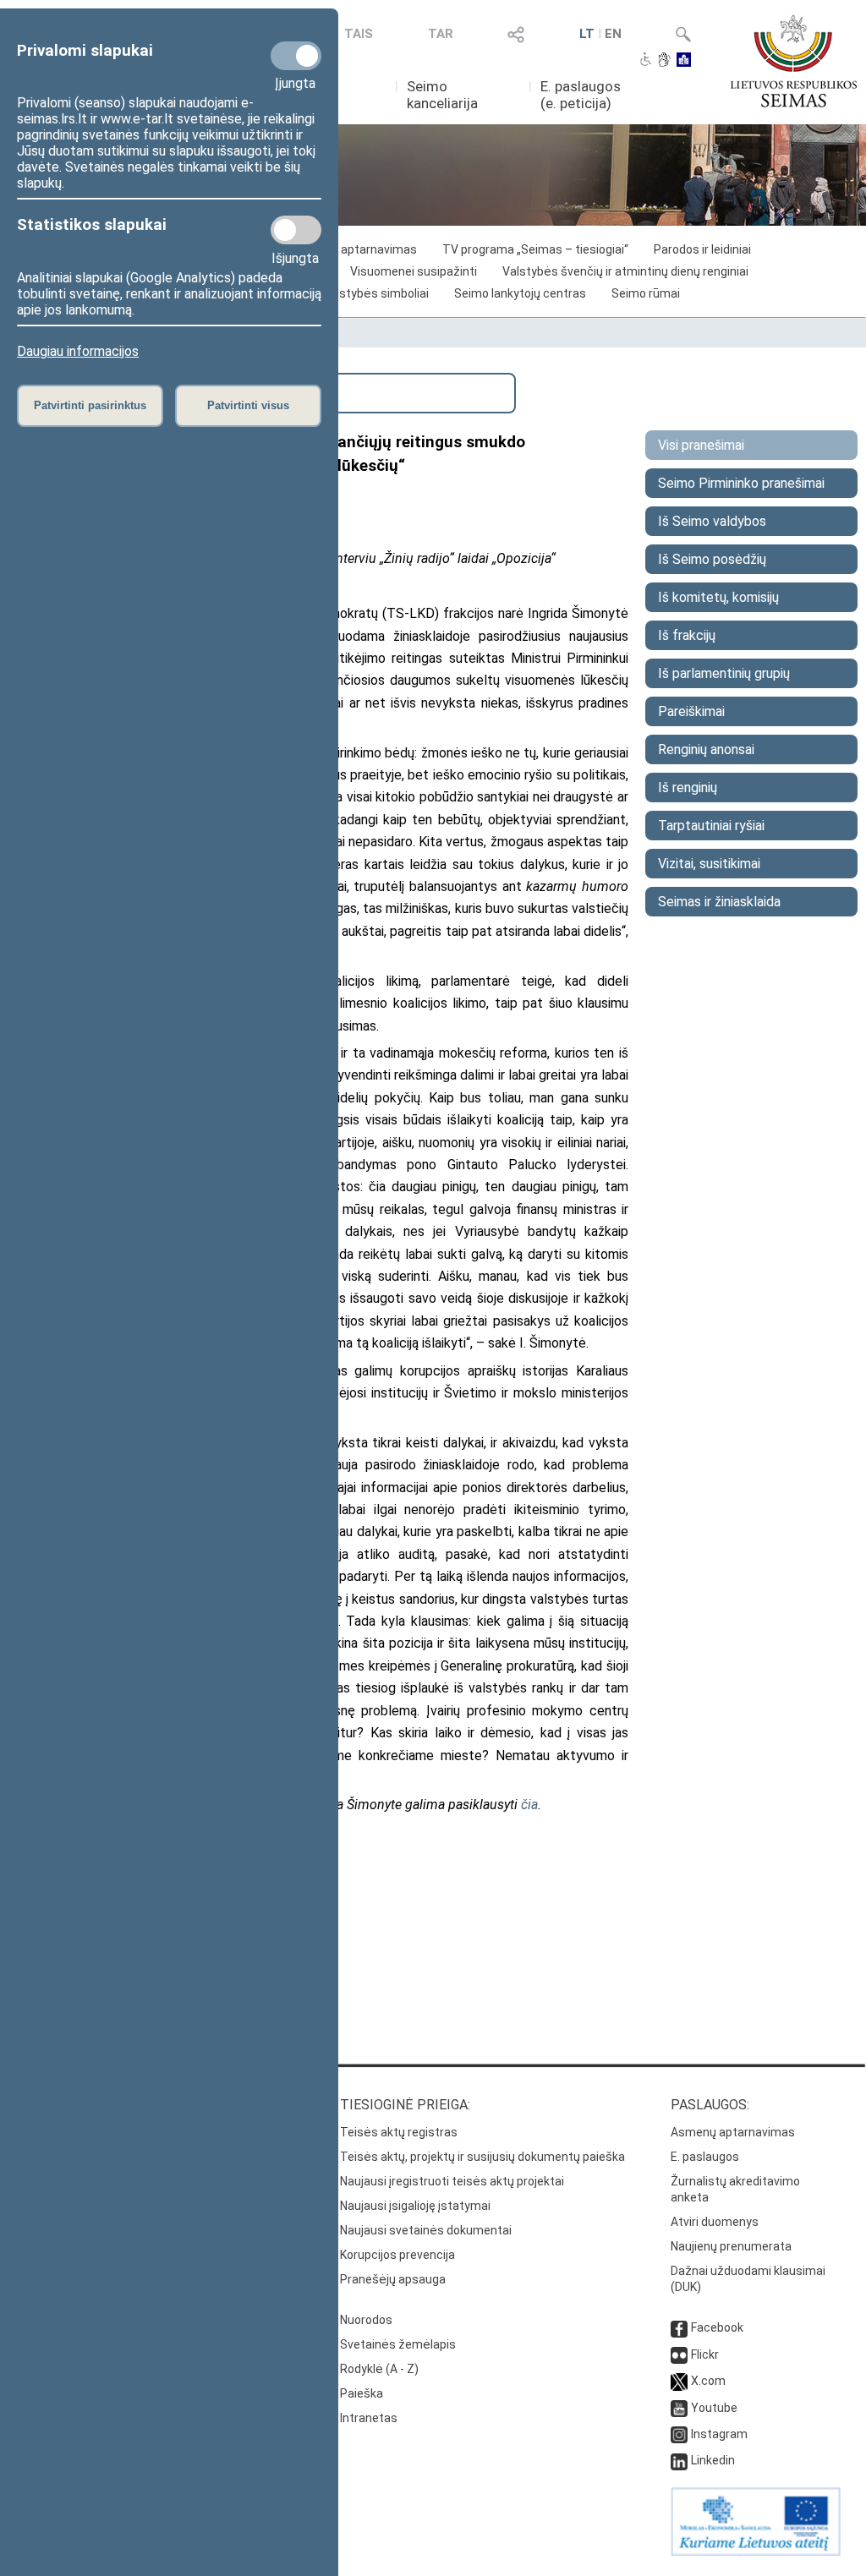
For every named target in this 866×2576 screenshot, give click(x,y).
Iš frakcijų (687, 635)
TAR (441, 34)
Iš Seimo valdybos (712, 521)
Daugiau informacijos (78, 351)
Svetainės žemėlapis (398, 2344)
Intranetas (369, 2418)
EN (613, 34)
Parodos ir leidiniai (702, 249)
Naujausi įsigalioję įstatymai (415, 2206)
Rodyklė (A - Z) (379, 2369)
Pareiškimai (691, 711)
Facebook (717, 2327)
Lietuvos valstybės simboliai (352, 293)
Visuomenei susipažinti (414, 271)
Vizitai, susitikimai (709, 864)
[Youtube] (679, 2408)
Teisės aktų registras (399, 2132)
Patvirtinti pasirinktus (90, 405)
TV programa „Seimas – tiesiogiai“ (535, 249)
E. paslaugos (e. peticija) (581, 95)
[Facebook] (679, 2327)
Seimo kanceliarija (442, 95)
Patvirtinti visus (248, 405)
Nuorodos (366, 2320)
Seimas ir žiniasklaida (719, 902)
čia (529, 1805)
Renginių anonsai (706, 749)
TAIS (359, 34)
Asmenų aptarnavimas (733, 2132)
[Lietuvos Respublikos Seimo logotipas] (794, 61)
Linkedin (713, 2460)
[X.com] (679, 2381)
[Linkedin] (679, 2460)
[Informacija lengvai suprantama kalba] (684, 61)
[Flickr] (679, 2354)
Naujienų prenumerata (731, 2246)
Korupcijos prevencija (397, 2255)
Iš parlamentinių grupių (724, 673)
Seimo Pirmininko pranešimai (741, 483)
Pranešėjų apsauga (393, 2279)
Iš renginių (688, 788)
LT (587, 34)
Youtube (714, 2408)
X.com (708, 2381)
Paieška (362, 2393)
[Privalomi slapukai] (296, 56)
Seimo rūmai (646, 293)
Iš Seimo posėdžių (712, 559)
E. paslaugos (705, 2157)
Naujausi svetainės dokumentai (426, 2230)
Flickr (705, 2354)
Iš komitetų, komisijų (718, 597)
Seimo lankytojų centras (520, 293)
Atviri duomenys (715, 2222)
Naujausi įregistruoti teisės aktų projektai (452, 2181)
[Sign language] (664, 61)
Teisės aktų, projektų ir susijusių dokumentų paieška (482, 2157)
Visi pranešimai (701, 445)
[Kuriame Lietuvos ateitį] (756, 2551)
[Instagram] (679, 2434)
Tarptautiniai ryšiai (711, 826)
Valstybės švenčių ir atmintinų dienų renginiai (625, 271)
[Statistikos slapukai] (296, 230)
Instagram (719, 2434)
